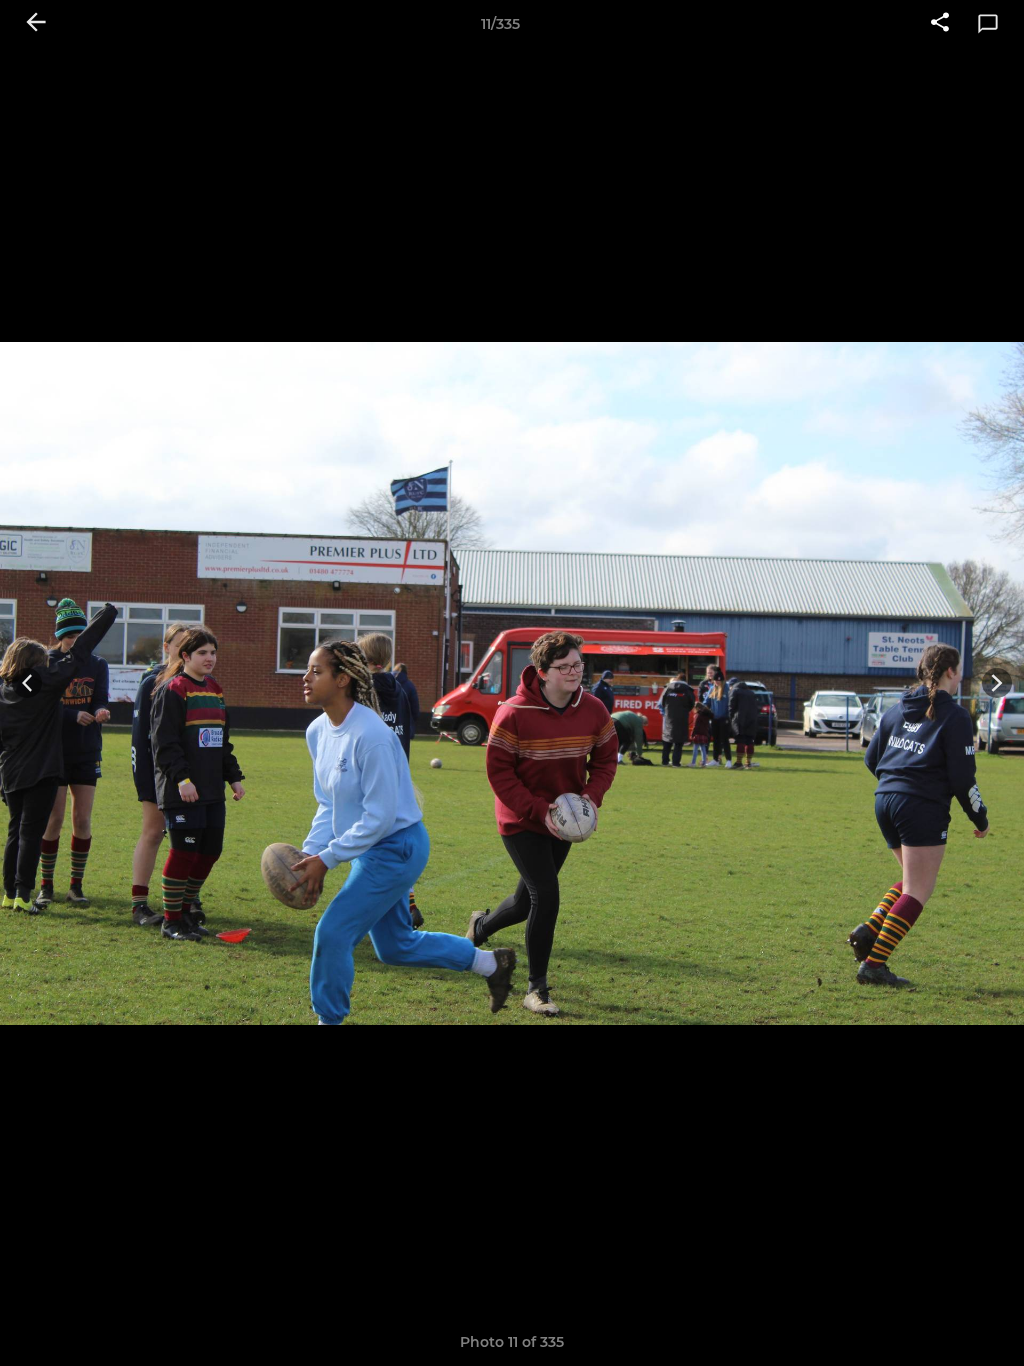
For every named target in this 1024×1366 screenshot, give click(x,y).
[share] (940, 24)
